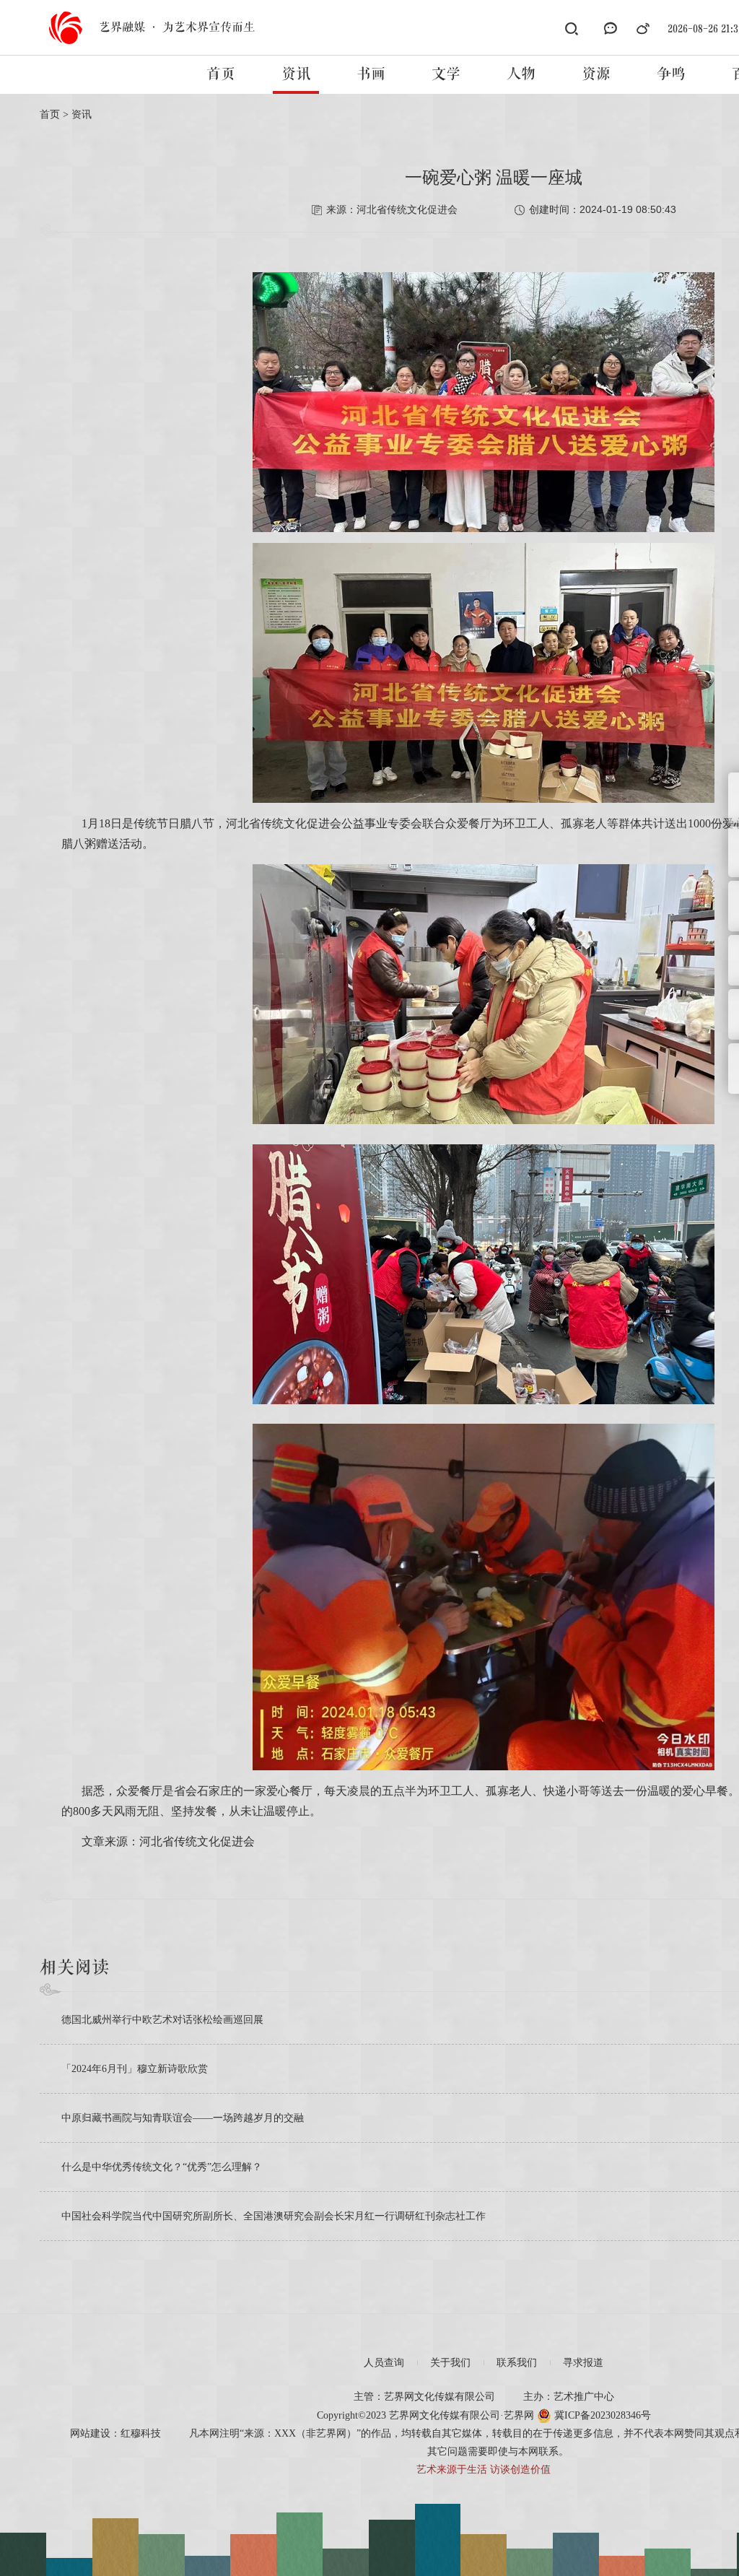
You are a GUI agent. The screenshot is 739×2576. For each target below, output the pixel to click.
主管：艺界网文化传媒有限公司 (424, 2397)
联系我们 (517, 2363)
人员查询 (384, 2363)
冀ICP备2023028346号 (601, 2415)
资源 (596, 74)
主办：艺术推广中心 (569, 2397)
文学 (446, 74)
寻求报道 (583, 2363)
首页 (221, 74)
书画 (371, 74)
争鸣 (671, 74)
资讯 (296, 74)
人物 (521, 74)
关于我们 (450, 2363)
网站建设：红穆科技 (115, 2433)
